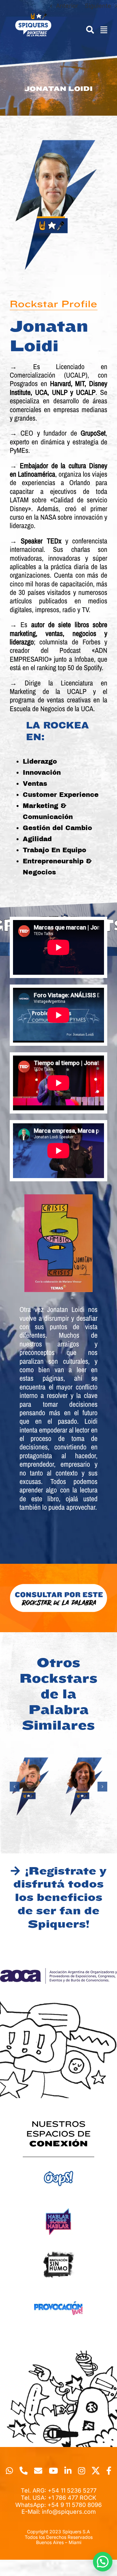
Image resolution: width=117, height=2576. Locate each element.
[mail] (38, 2471)
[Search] (87, 30)
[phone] (24, 2471)
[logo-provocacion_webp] (58, 2292)
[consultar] (58, 1586)
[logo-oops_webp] (58, 2163)
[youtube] (53, 2471)
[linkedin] (68, 2471)
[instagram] (82, 2471)
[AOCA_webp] (58, 1971)
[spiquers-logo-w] (33, 16)
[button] (15, 1787)
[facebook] (109, 2471)
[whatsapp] (9, 2471)
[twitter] (96, 2471)
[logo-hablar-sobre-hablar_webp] (58, 2206)
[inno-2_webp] (58, 2249)
